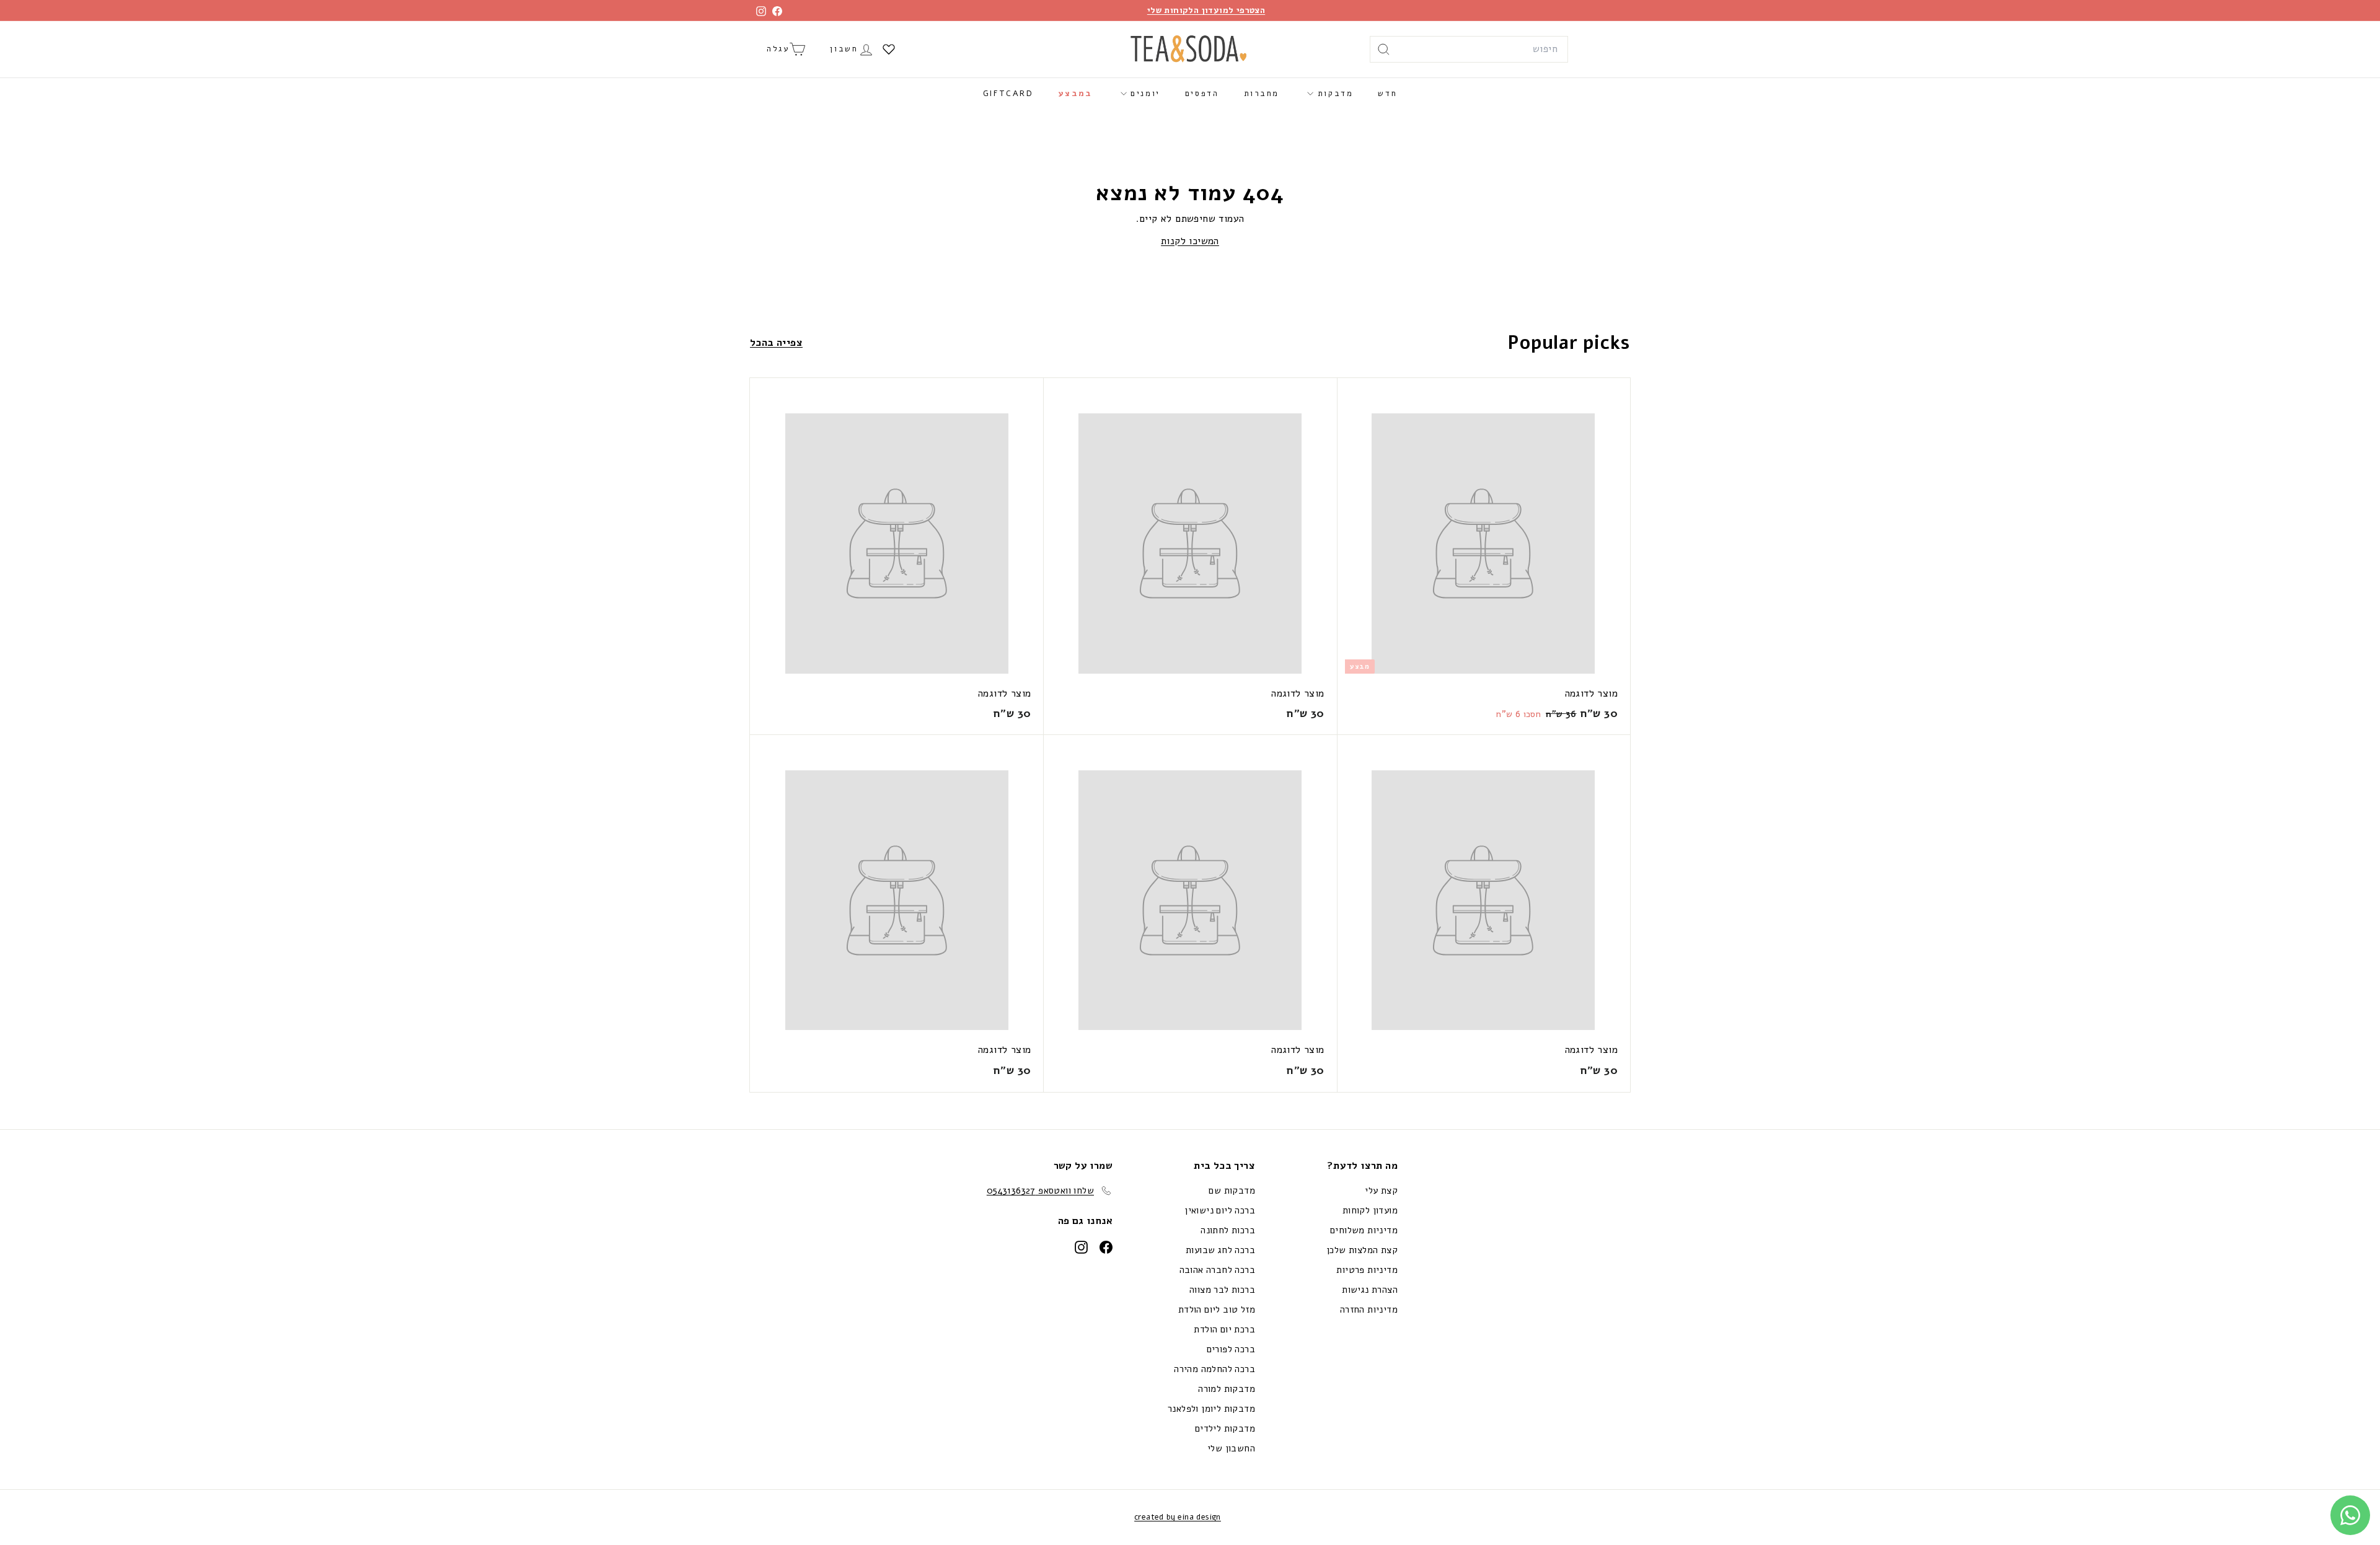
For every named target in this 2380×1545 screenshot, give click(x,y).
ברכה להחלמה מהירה (1214, 1369)
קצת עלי (1381, 1191)
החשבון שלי (1231, 1448)
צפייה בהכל (776, 343)
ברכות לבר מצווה (1222, 1290)
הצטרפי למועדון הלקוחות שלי (1206, 10)
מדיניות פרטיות (1367, 1270)
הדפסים (1202, 94)
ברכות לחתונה (1228, 1230)
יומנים (1144, 94)
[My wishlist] (889, 49)
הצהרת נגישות (1370, 1290)
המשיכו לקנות (1190, 241)
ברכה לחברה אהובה (1217, 1270)
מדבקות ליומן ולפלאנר (1211, 1409)
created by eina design (1178, 1517)
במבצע (1076, 94)
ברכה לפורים (1231, 1349)
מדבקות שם (1232, 1191)
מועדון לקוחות (1370, 1210)
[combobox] (1469, 50)
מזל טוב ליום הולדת (1217, 1310)
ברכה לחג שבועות (1220, 1250)
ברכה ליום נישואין (1220, 1210)
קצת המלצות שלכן (1362, 1250)
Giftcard (1008, 94)
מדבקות (1333, 94)
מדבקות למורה (1227, 1389)
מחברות (1262, 94)
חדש (1387, 94)
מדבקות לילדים (1225, 1428)
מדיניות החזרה (1369, 1310)
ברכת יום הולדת (1224, 1329)
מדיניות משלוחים (1364, 1230)
